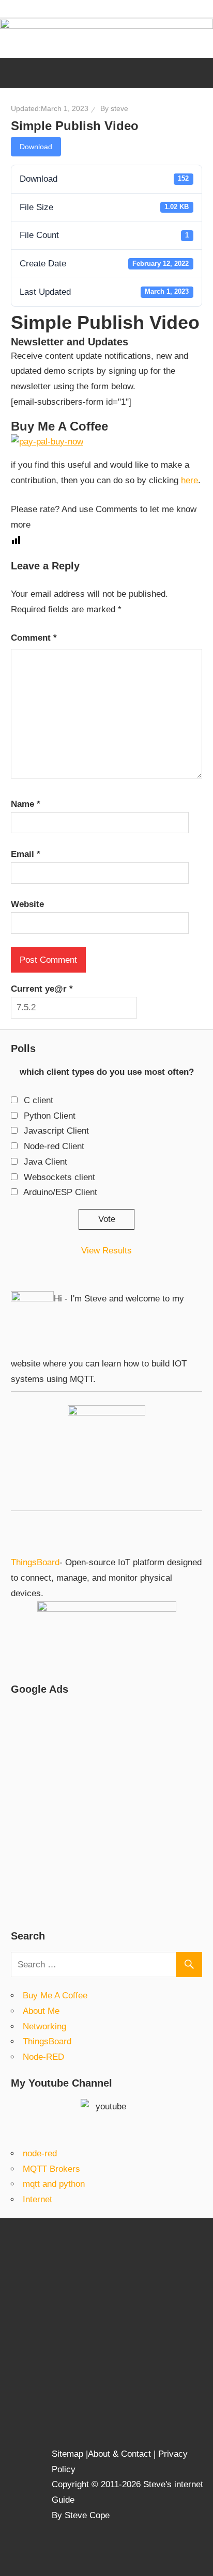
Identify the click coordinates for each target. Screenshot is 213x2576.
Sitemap (69, 2454)
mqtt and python (54, 2184)
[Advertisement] (106, 1811)
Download (36, 147)
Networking (44, 2026)
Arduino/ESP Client (60, 1192)
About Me (41, 2011)
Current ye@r (42, 989)
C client (39, 1100)
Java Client (45, 1162)
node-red (40, 2153)
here (189, 480)
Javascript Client (56, 1131)
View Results (106, 1251)
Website (27, 904)
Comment (34, 638)
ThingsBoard (35, 1562)
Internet (37, 2199)
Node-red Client (54, 1146)
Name (26, 804)
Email (26, 854)
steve (119, 108)
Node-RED (43, 2057)
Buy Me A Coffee (55, 1995)
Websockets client (59, 1177)
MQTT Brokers (51, 2169)
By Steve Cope (81, 2515)
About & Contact (119, 2454)
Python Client (50, 1116)
